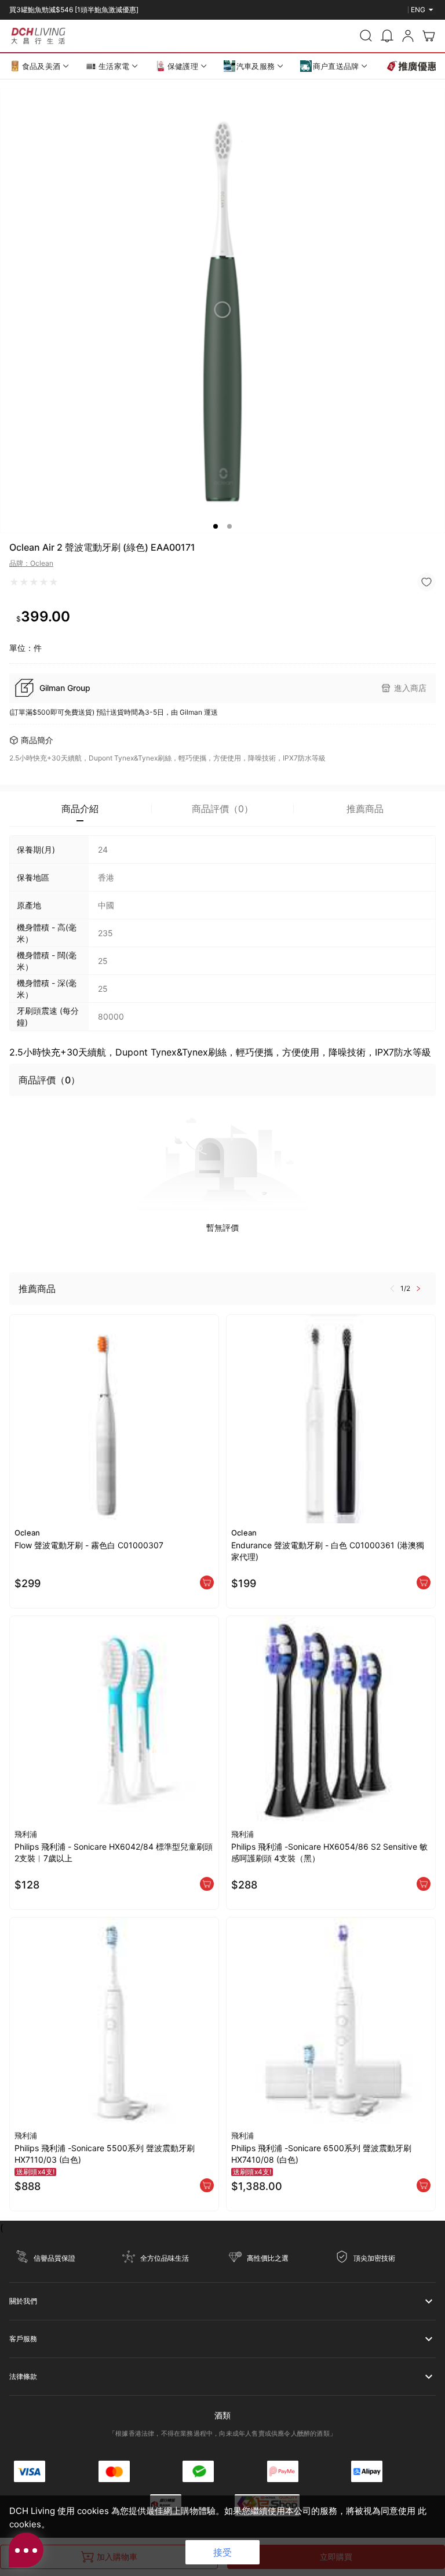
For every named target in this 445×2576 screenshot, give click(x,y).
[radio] (14, 582)
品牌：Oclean (31, 563)
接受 (222, 2552)
